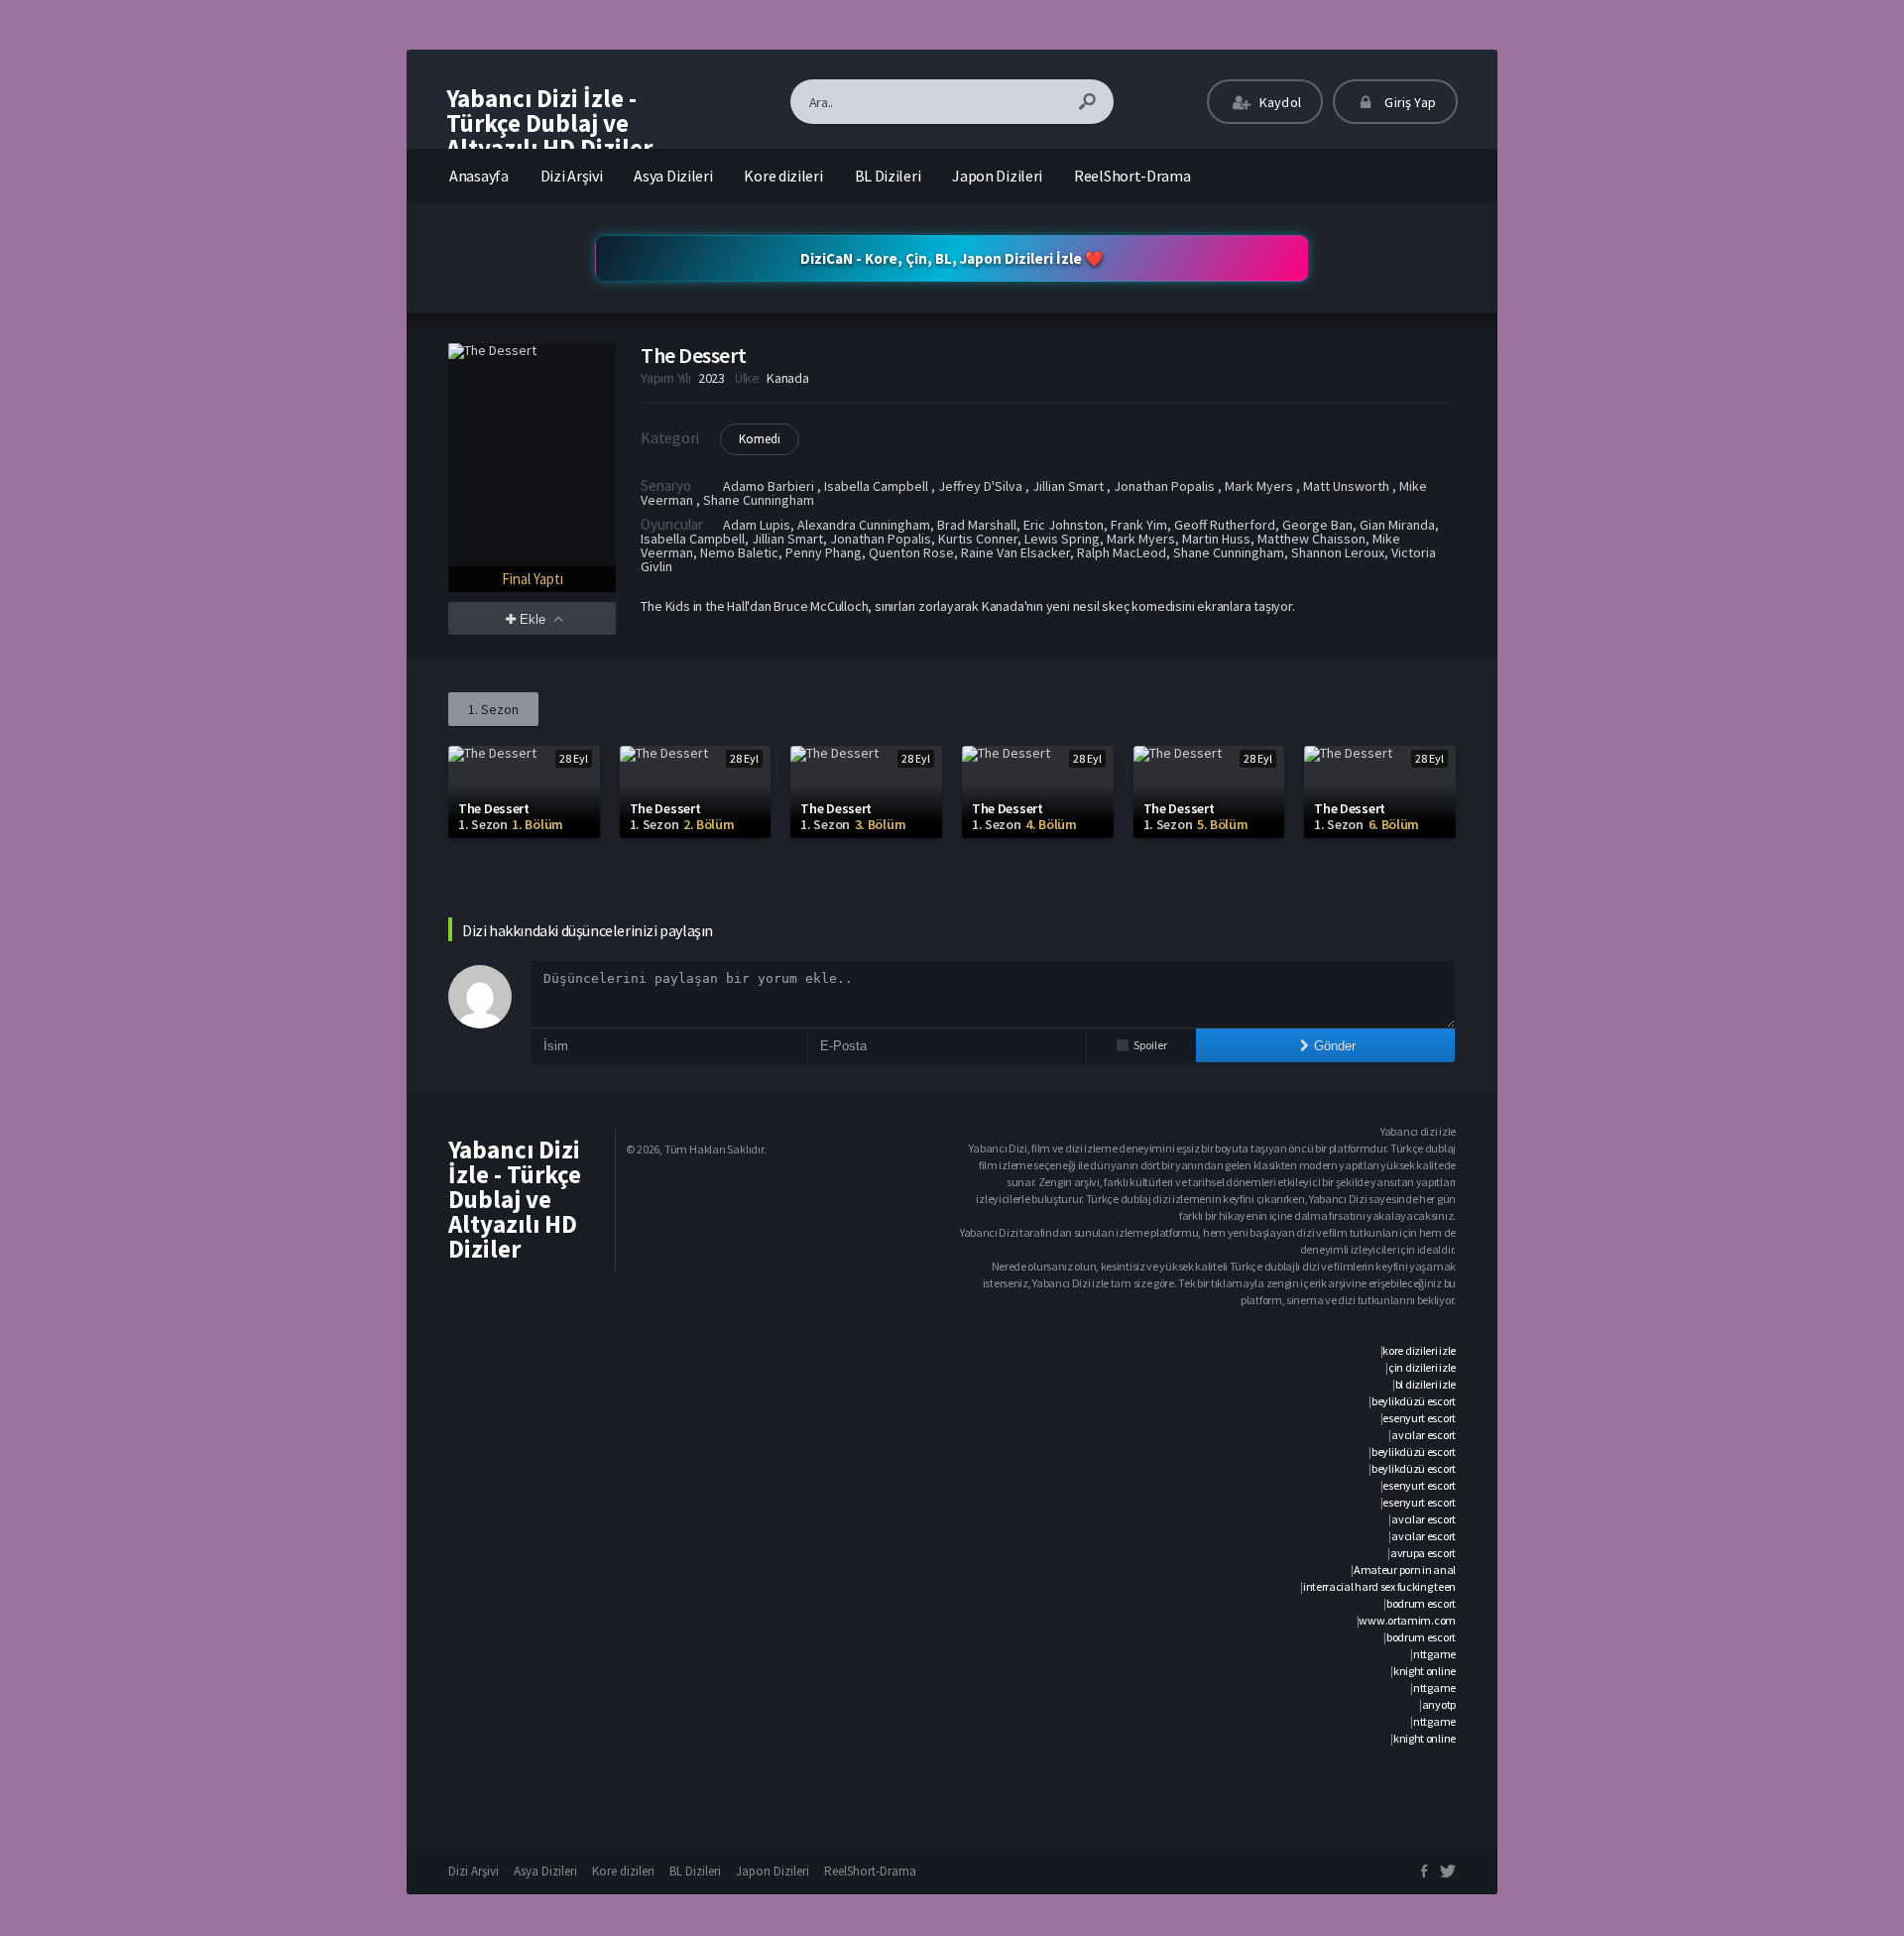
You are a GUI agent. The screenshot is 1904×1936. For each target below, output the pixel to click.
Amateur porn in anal (1405, 1570)
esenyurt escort (1419, 1418)
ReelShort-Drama (1132, 176)
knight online (1425, 1671)
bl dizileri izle (1426, 1384)
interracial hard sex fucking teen (1379, 1586)
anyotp (1439, 1704)
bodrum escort (1421, 1603)
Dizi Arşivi (572, 176)
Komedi (760, 439)
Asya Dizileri (673, 176)
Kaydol (1279, 102)
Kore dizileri (783, 176)
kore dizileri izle (1419, 1350)
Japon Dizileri (997, 176)
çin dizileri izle (1422, 1367)
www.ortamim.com (1407, 1620)
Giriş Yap (1409, 102)
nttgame (1434, 1654)
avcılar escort (1424, 1435)
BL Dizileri (888, 176)
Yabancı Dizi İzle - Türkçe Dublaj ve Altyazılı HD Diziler (549, 123)
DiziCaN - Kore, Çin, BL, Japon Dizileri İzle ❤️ (952, 258)
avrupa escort (1423, 1553)
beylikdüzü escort (1414, 1401)
